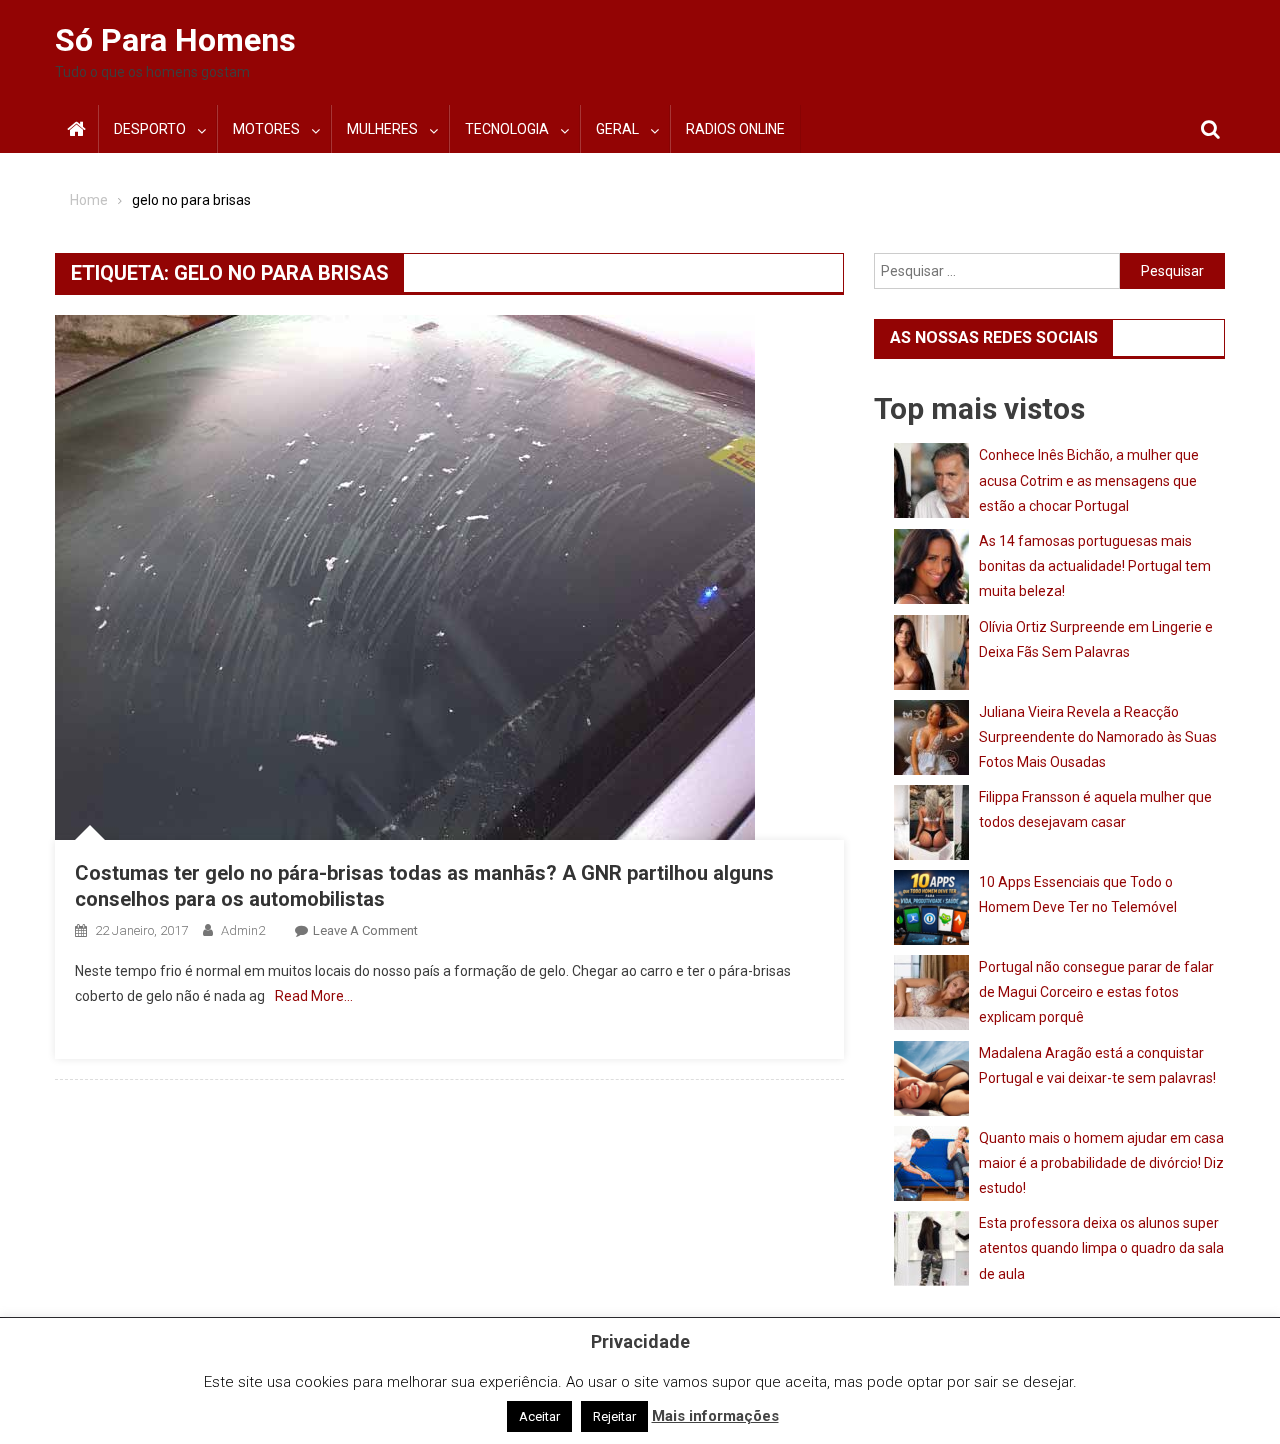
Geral (617, 129)
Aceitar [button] (539, 1416)
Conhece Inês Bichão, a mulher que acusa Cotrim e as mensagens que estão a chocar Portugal (1089, 480)
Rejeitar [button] (614, 1416)
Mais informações (715, 1416)
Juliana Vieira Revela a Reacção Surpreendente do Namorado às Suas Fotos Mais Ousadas (1098, 737)
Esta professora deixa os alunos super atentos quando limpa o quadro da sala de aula (1101, 1248)
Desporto (150, 129)
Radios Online (735, 129)
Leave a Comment (365, 930)
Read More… (314, 996)
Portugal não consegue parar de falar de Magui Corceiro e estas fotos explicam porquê (1096, 992)
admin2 (243, 930)
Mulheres (382, 129)
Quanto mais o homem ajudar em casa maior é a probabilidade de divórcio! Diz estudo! (1101, 1163)
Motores (266, 129)
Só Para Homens (175, 40)
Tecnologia (507, 129)
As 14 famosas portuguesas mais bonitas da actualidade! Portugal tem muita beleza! (1095, 566)
